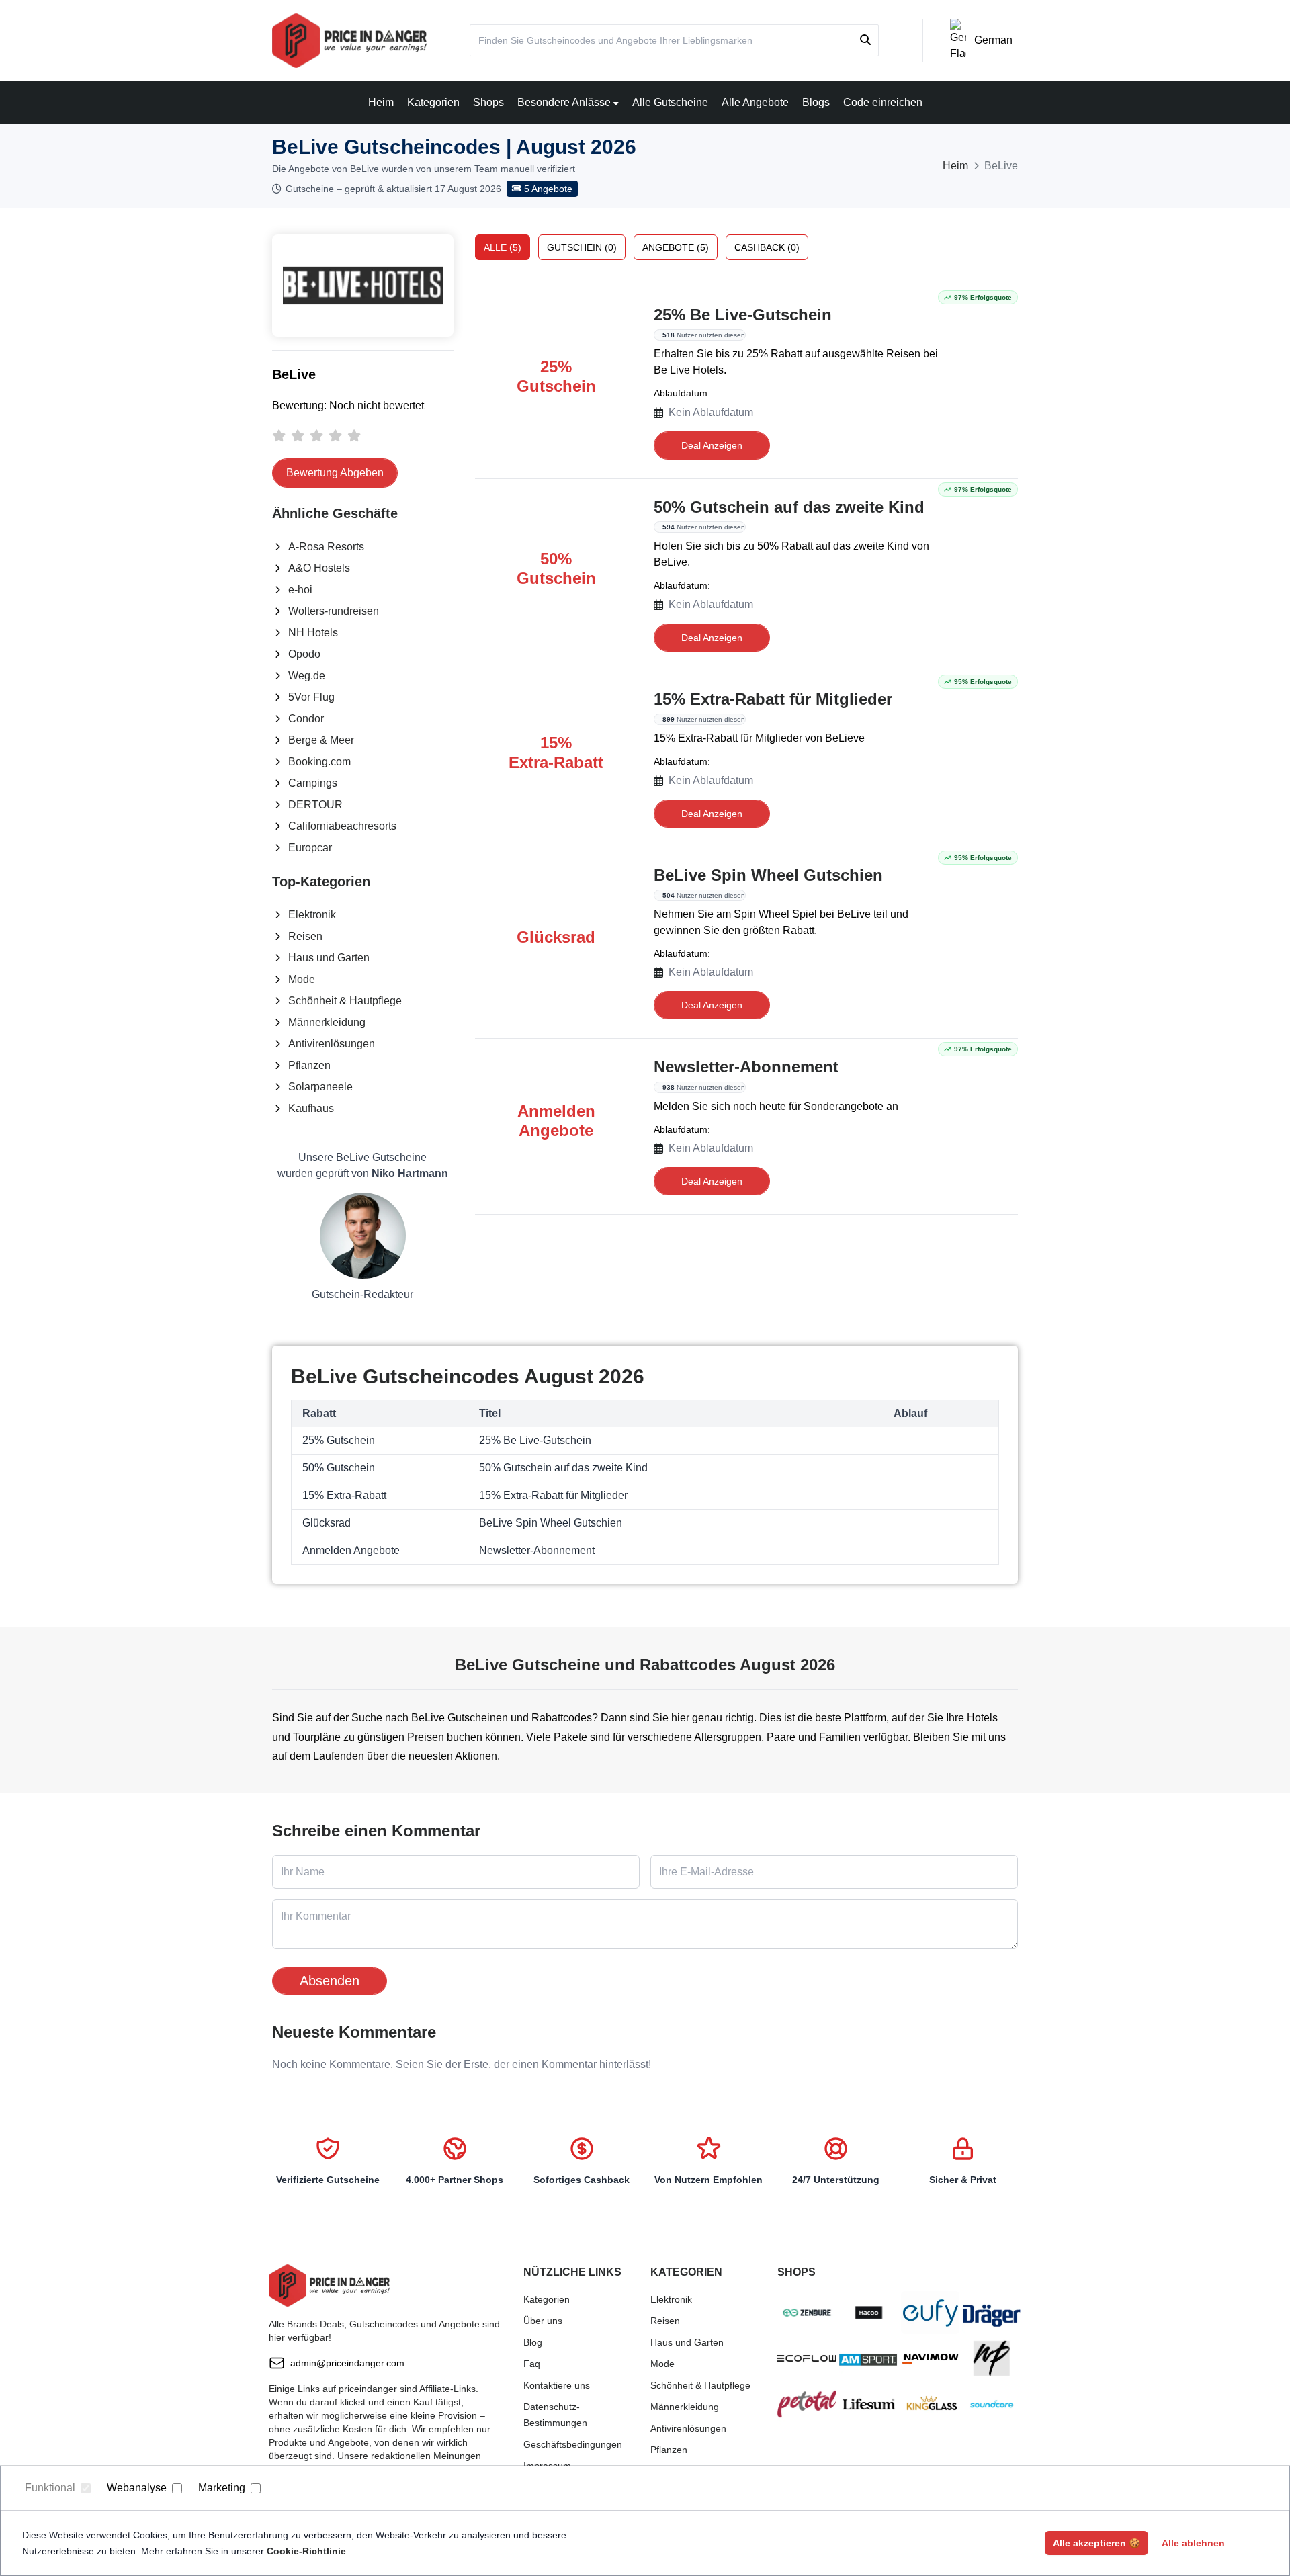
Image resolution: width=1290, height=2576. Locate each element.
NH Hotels (313, 633)
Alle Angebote (755, 102)
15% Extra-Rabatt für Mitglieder (773, 699)
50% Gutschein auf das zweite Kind (789, 507)
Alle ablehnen (1193, 2543)
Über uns (543, 2321)
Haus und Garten (329, 958)
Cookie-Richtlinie (306, 2551)
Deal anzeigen (712, 445)
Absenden (330, 1981)
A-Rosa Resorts (326, 547)
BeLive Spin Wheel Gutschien (768, 875)
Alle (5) (503, 247)
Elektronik (312, 915)
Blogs (816, 102)
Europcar (310, 848)
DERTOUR (315, 805)
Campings (313, 783)
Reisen (305, 936)
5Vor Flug (311, 697)
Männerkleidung (327, 1022)
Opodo (304, 654)
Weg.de (307, 676)
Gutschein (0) (582, 247)
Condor (306, 719)
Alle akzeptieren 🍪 (1096, 2543)
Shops (488, 102)
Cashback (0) (767, 247)
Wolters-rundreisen (334, 611)
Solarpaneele (320, 1087)
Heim (381, 102)
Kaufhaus (311, 1108)
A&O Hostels (319, 568)
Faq (532, 2364)
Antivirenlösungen (332, 1044)
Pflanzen (309, 1065)
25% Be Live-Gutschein (743, 315)
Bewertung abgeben (335, 473)
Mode (302, 979)
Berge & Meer (321, 740)
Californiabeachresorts (342, 826)
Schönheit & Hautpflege (345, 1001)
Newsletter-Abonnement (746, 1067)
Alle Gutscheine (670, 102)
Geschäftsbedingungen (573, 2444)
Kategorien (433, 102)
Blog (533, 2342)
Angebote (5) (676, 247)
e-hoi (300, 590)
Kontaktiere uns (557, 2385)
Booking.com (319, 762)
